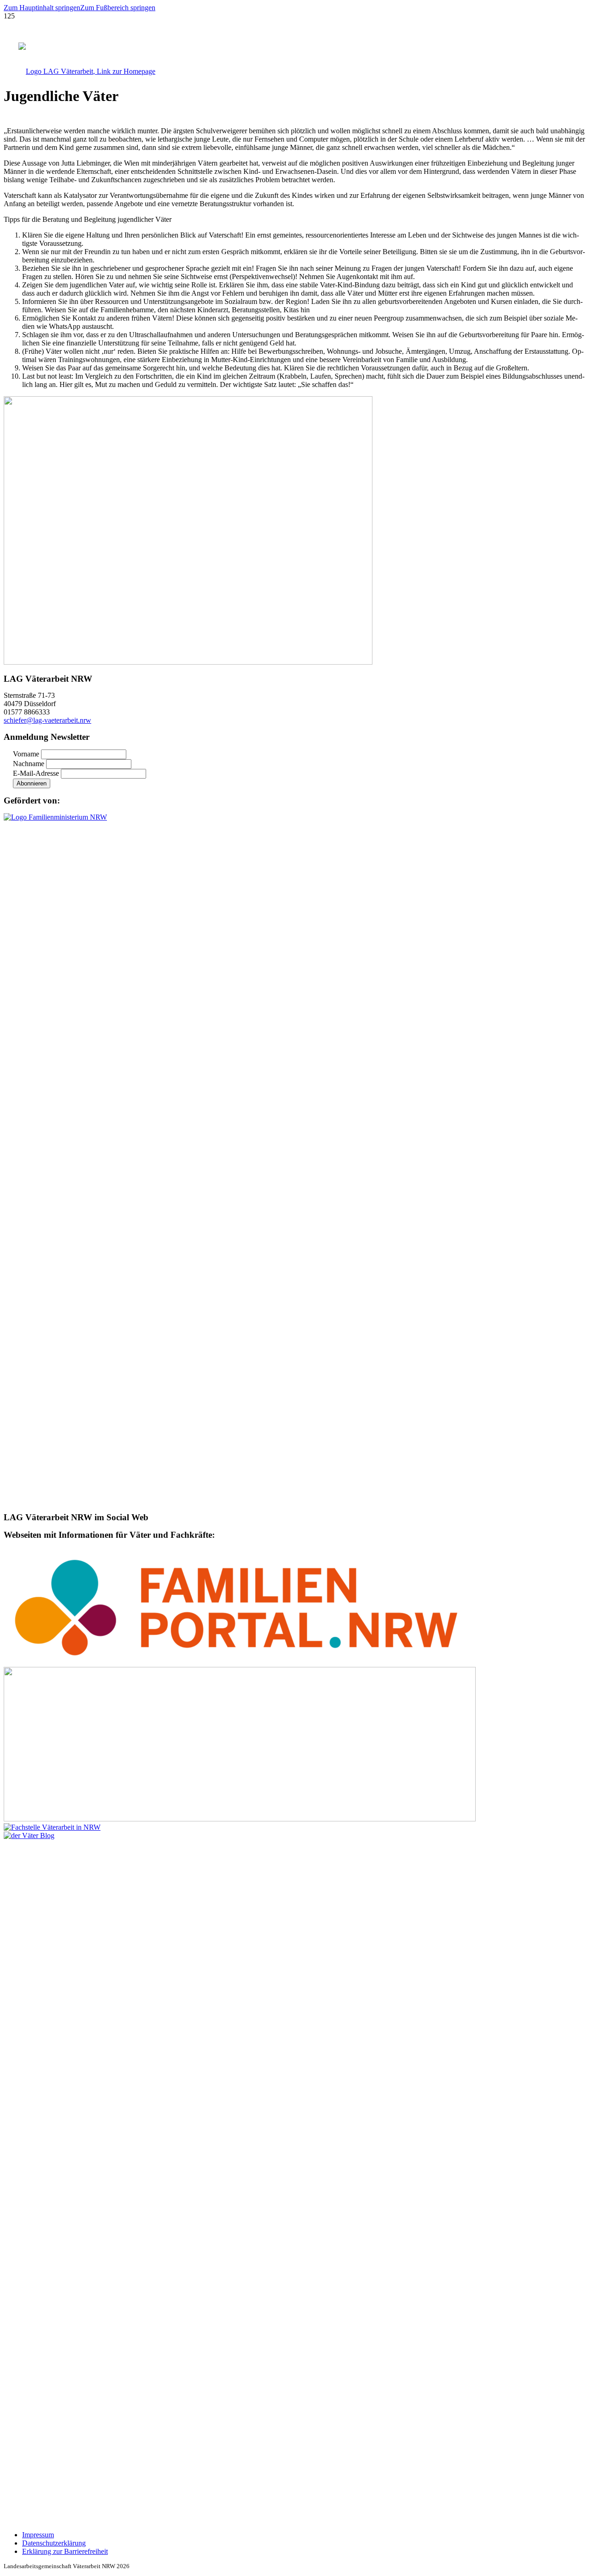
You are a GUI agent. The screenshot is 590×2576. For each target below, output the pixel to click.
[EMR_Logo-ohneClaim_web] (240, 1819)
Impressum (38, 2535)
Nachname (29, 764)
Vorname (26, 754)
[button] (42, 8)
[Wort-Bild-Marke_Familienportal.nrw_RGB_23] (240, 1663)
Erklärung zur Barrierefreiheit (65, 2551)
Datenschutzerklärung (54, 2543)
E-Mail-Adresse (36, 773)
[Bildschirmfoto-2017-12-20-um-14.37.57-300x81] (52, 1827)
